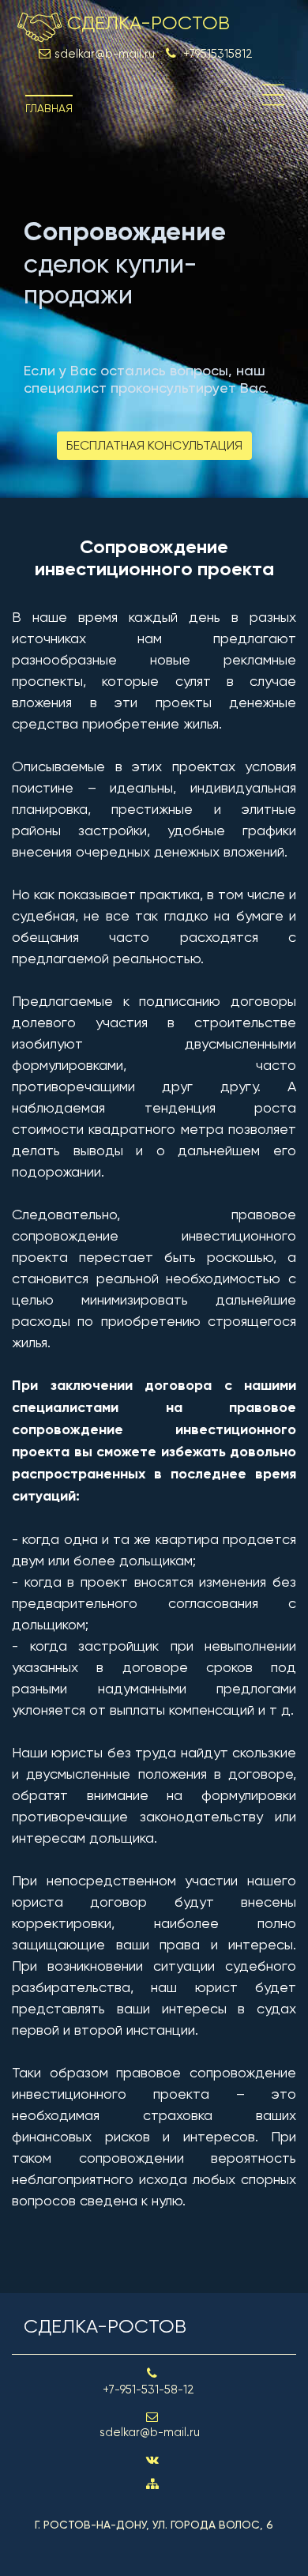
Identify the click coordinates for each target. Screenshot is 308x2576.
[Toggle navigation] (273, 95)
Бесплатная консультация (154, 445)
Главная (49, 108)
